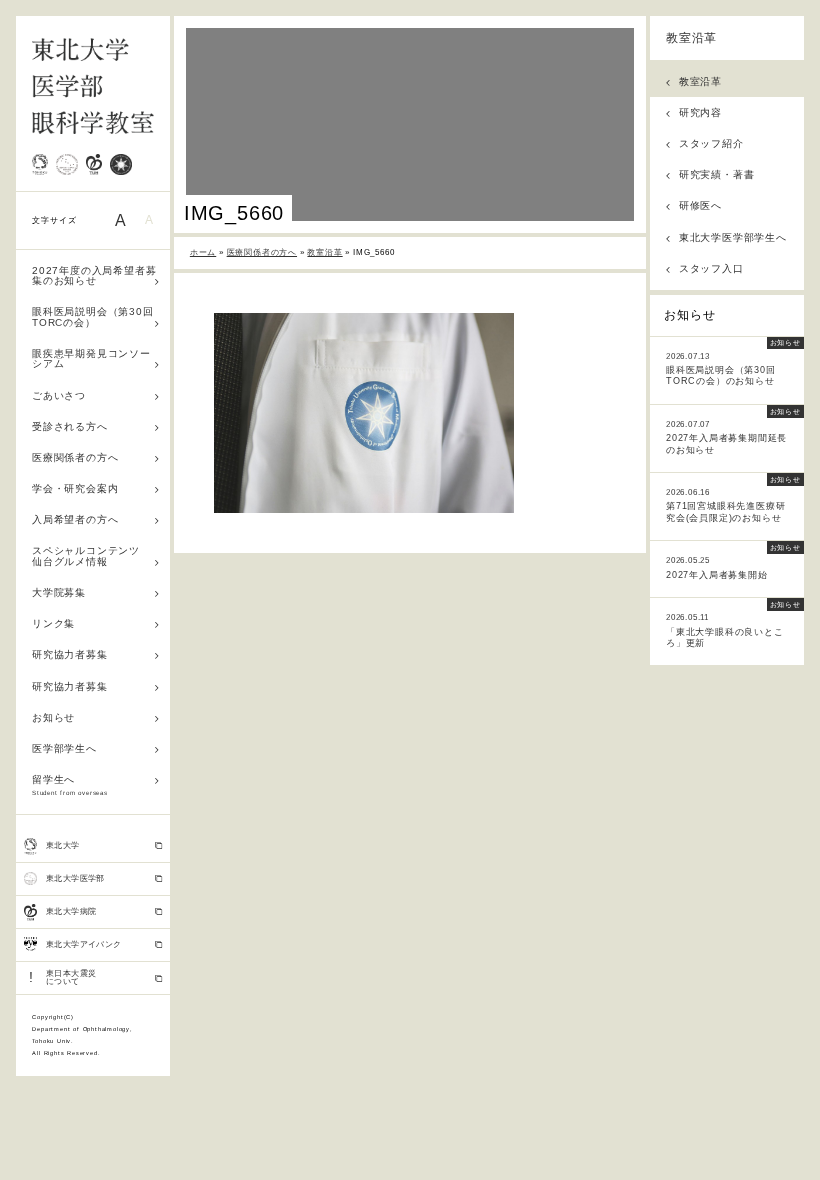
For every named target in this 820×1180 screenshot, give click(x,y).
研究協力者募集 (70, 654)
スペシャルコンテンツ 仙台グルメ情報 (91, 555)
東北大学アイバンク (84, 944)
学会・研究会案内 (75, 488)
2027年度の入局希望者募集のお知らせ (94, 275)
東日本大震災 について (63, 977)
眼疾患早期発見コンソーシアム (91, 358)
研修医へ (700, 205)
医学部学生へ (64, 748)
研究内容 (700, 112)
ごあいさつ (59, 395)
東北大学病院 (71, 911)
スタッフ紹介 (711, 143)
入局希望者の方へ (75, 519)
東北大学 (63, 845)
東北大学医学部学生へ (733, 237)
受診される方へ (70, 426)
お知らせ (53, 717)
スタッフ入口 (711, 268)
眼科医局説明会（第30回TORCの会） (93, 316)
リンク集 (53, 623)
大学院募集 (59, 592)
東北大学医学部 (75, 878)
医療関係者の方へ (75, 457)
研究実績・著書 (717, 174)
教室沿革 (691, 38)
